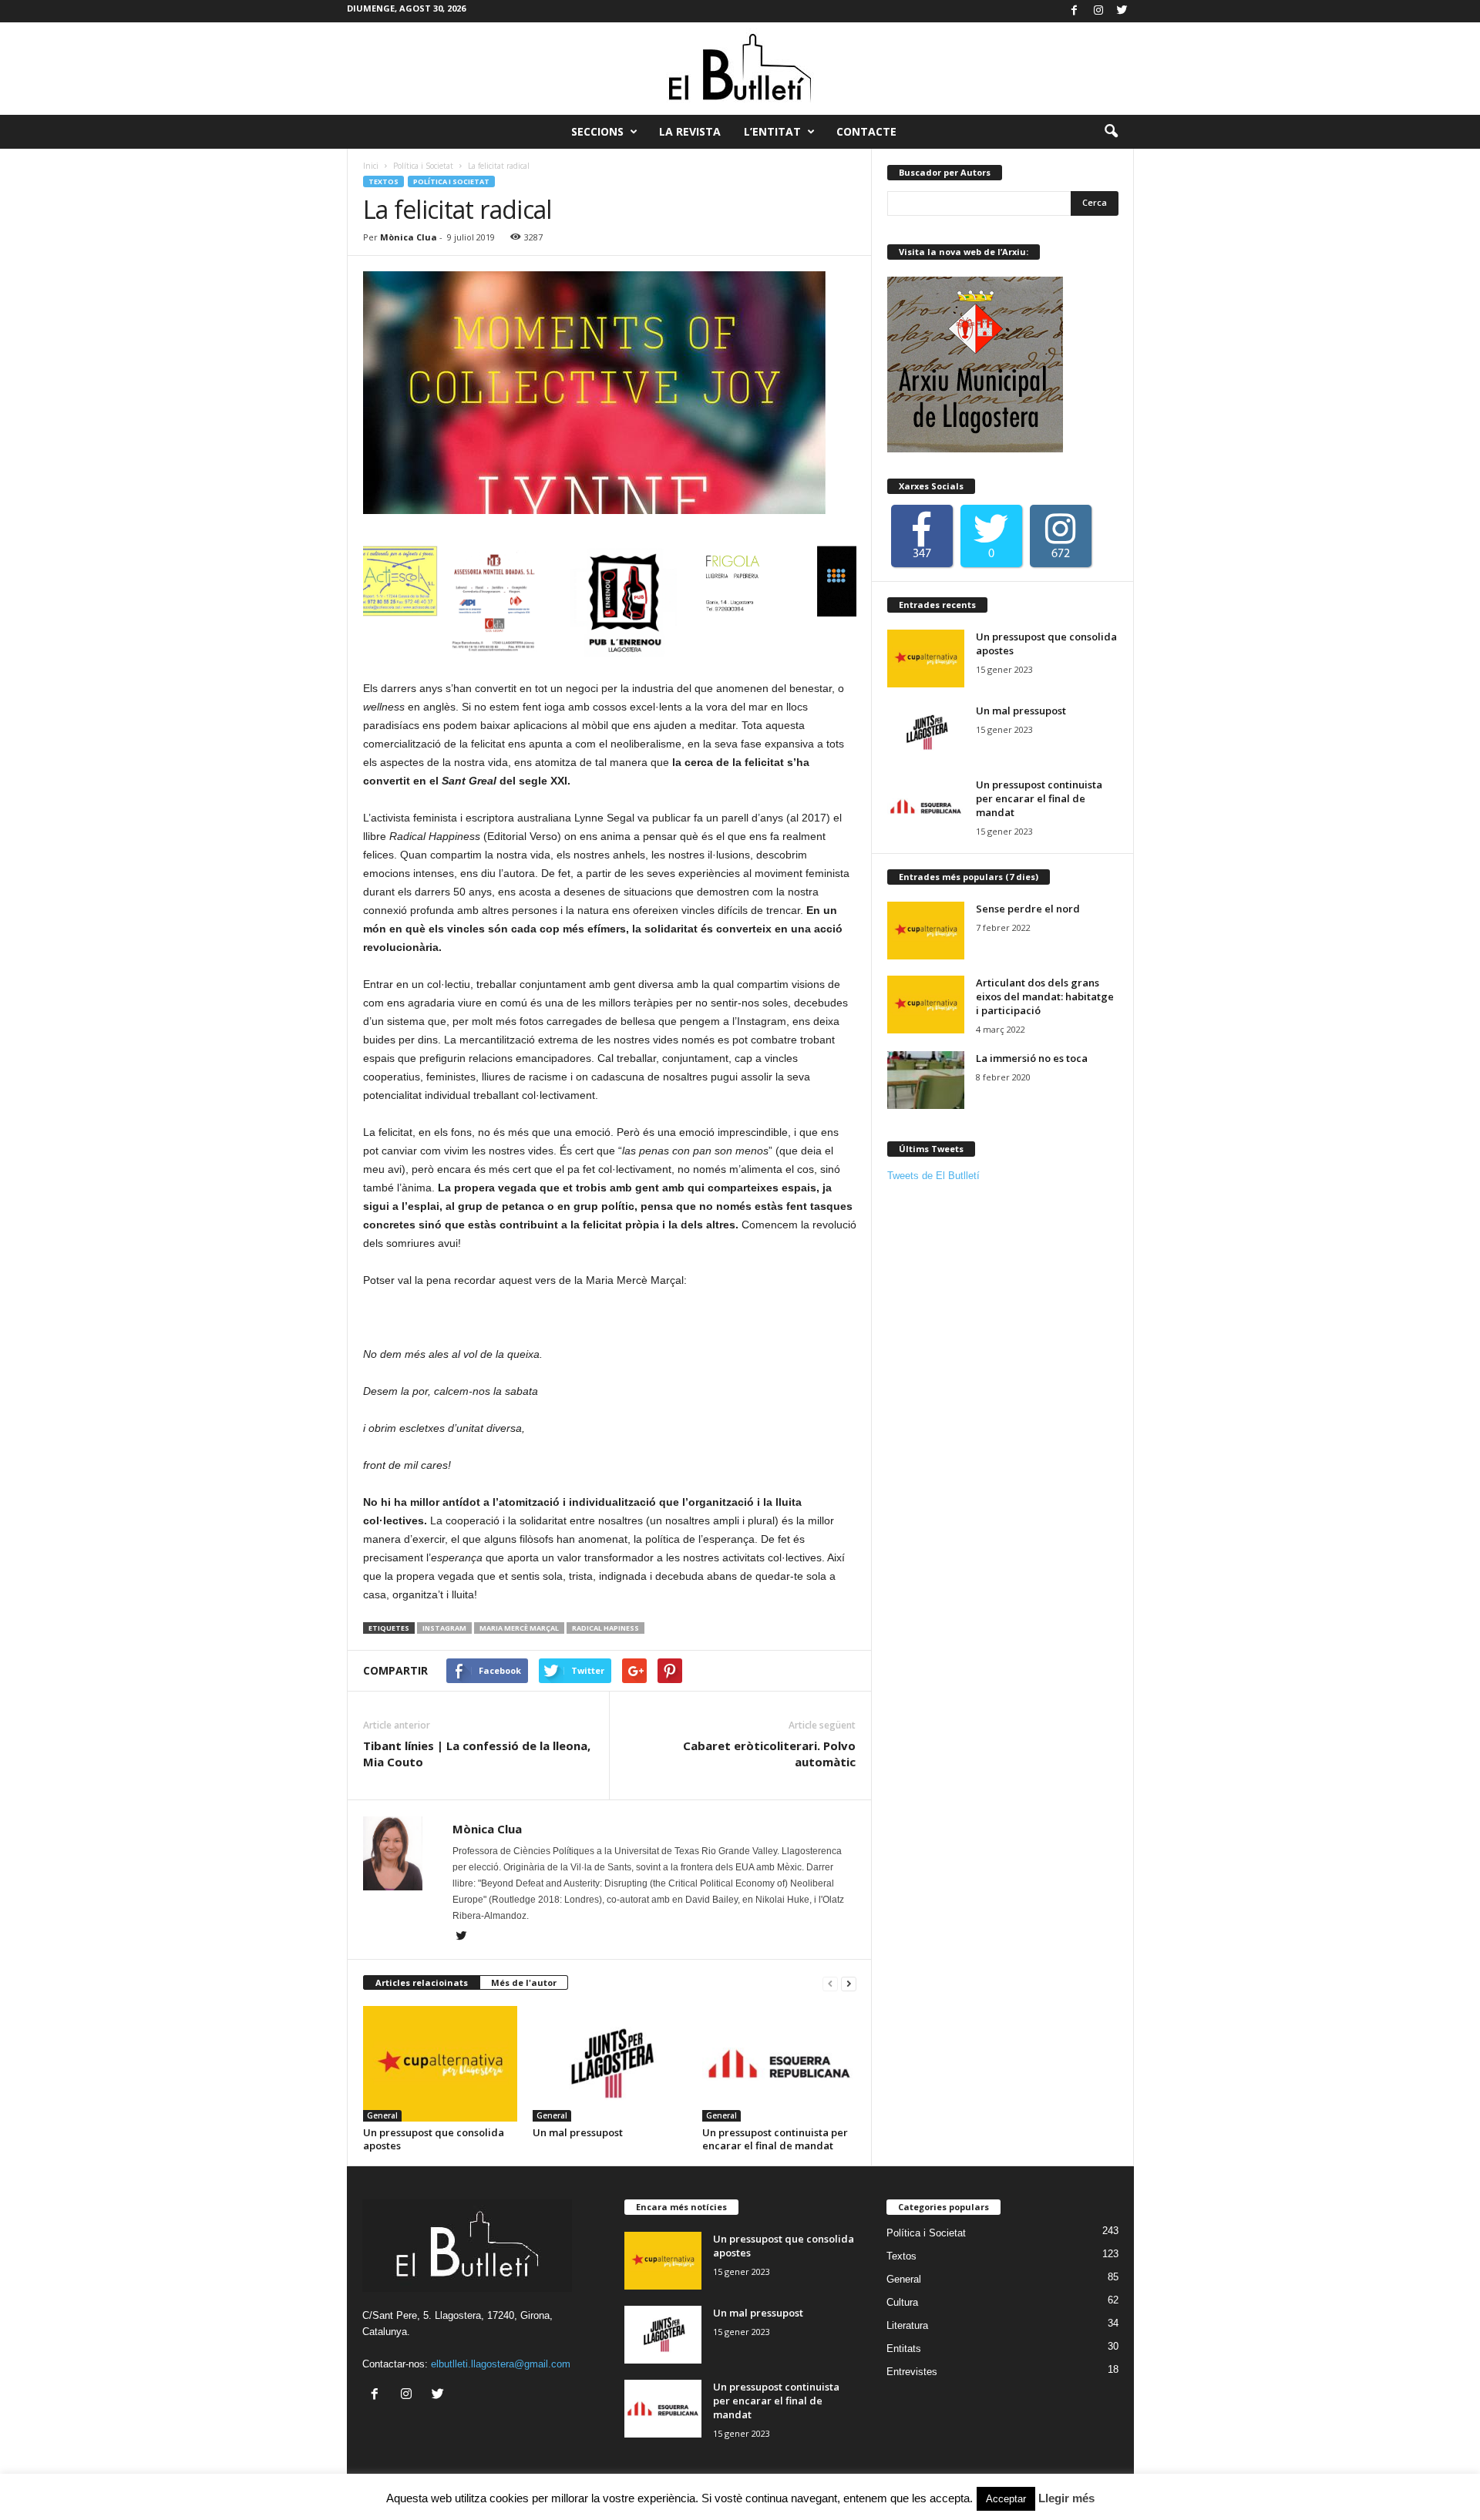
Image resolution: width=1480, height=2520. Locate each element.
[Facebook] (1075, 11)
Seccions (597, 131)
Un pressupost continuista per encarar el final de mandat (775, 2139)
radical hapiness (605, 1628)
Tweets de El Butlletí (933, 1176)
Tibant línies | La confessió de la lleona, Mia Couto (477, 1754)
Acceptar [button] (1006, 2499)
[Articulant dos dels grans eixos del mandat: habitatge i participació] (926, 1005)
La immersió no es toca (1032, 1058)
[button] (1111, 132)
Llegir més (1066, 2498)
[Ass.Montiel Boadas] (416, 603)
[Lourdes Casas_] (786, 603)
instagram (444, 1628)
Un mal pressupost (578, 2132)
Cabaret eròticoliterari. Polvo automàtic (769, 1754)
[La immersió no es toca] (926, 1080)
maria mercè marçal (519, 1628)
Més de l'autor (524, 1982)
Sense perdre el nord (1028, 909)
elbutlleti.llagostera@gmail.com (501, 2364)
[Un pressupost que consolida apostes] (440, 2064)
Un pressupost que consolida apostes (434, 2139)
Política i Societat (423, 166)
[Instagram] (1098, 11)
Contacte (866, 131)
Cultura (902, 2302)
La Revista (690, 131)
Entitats (904, 2349)
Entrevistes (912, 2372)
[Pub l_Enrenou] (540, 603)
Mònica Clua (409, 237)
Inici (371, 166)
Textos (383, 181)
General (382, 2115)
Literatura (907, 2325)
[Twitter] (1122, 11)
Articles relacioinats (422, 1982)
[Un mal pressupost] (610, 2064)
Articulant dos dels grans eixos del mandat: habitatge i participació (1045, 996)
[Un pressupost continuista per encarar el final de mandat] (779, 2064)
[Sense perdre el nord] (926, 931)
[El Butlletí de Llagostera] (740, 69)
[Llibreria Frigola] (663, 603)
